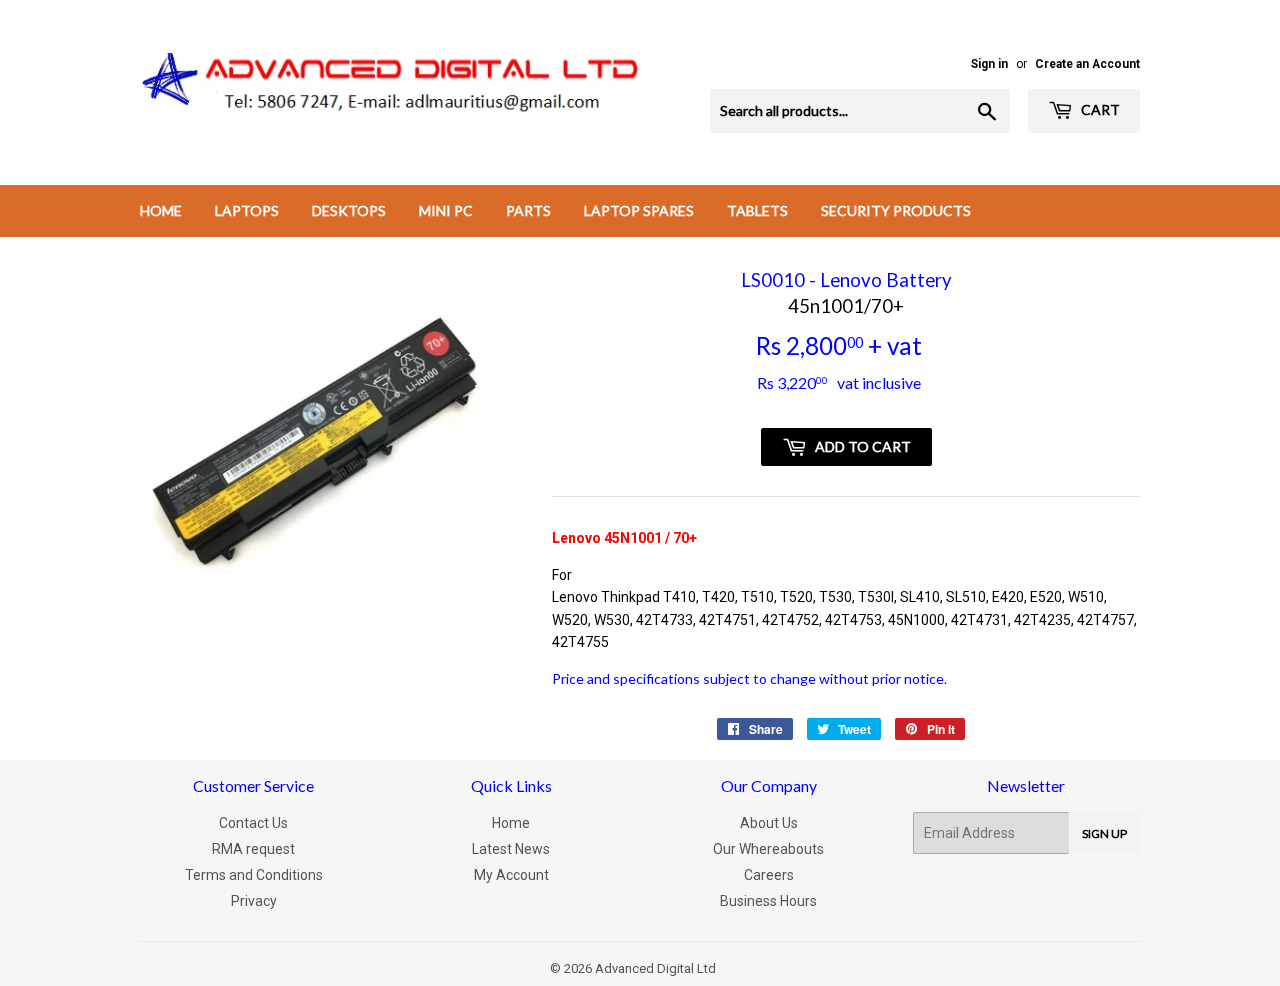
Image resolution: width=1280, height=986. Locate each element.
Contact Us (253, 823)
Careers (769, 875)
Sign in (989, 64)
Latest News (511, 849)
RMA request (253, 849)
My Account (511, 875)
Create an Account (1087, 64)
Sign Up (1104, 833)
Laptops (247, 210)
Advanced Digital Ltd (655, 968)
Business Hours (768, 901)
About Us (769, 823)
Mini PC (446, 210)
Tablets (757, 210)
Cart (1099, 109)
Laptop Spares (639, 210)
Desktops (349, 210)
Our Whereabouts (768, 849)
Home (161, 210)
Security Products (896, 210)
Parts (528, 210)
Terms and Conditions (254, 875)
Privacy (254, 901)
